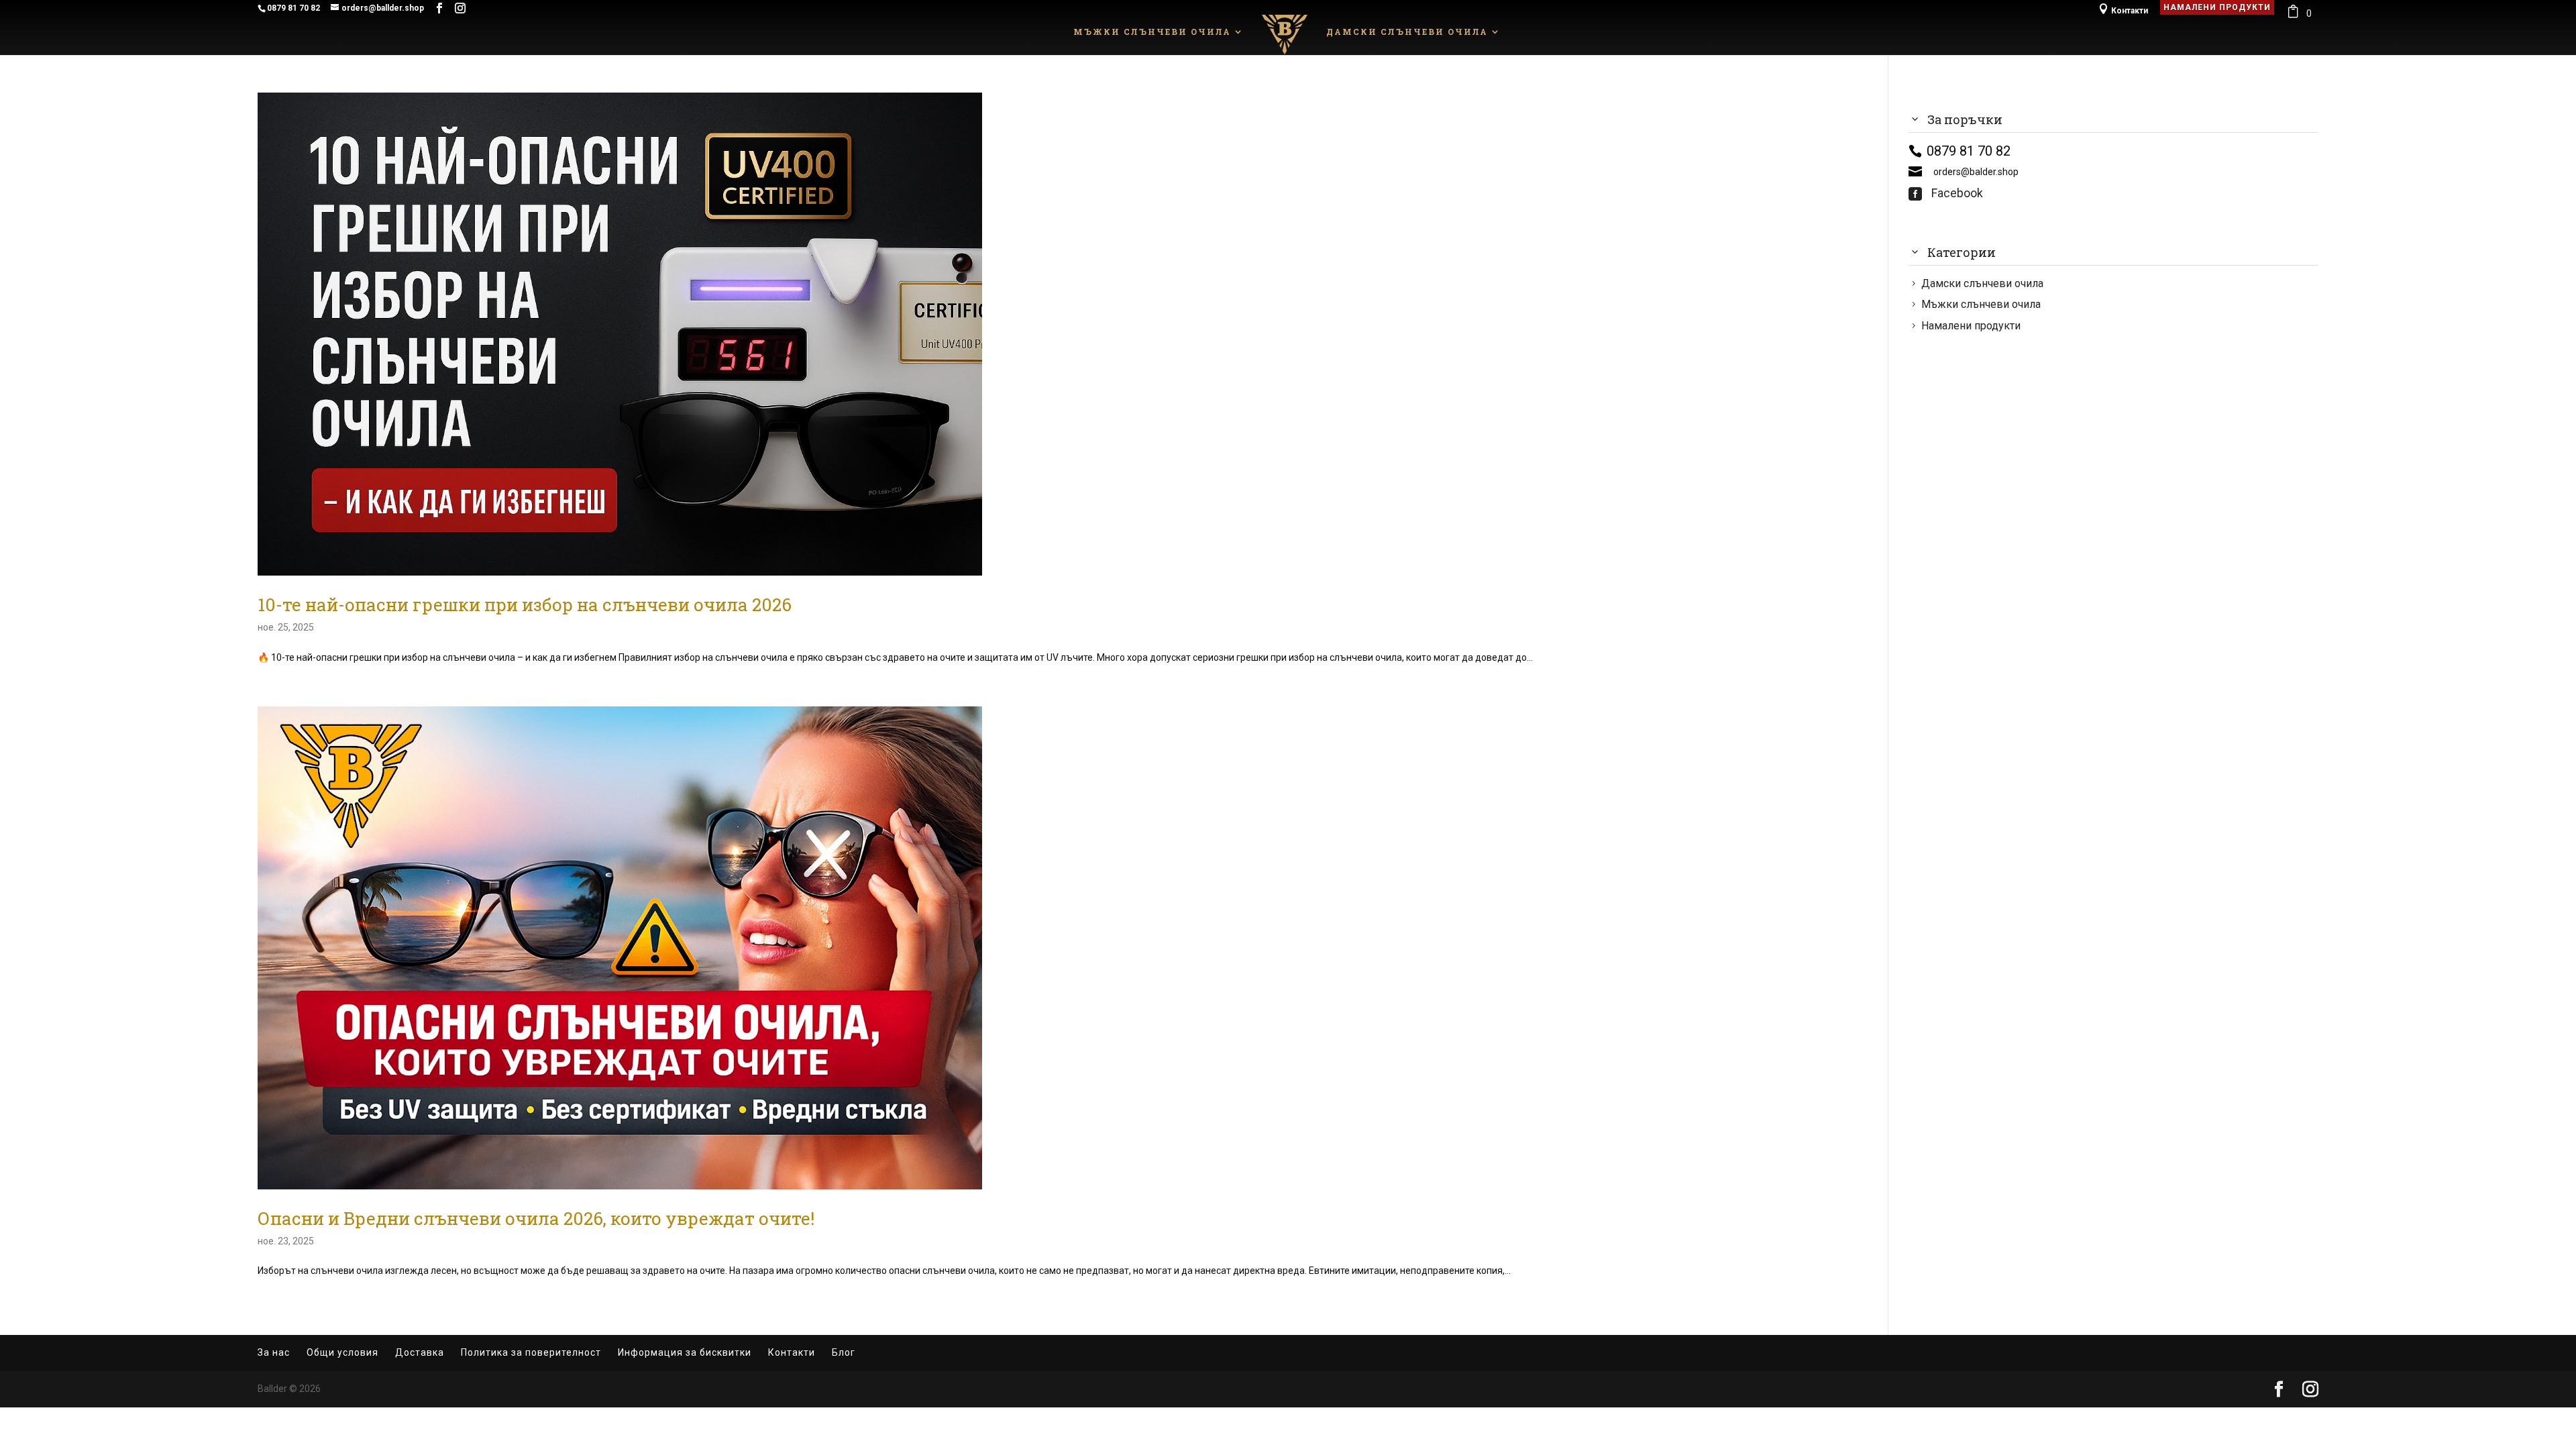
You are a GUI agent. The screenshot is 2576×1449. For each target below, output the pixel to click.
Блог (844, 1352)
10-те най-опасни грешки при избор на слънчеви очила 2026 (525, 604)
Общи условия (342, 1352)
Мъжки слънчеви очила (1152, 32)
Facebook (1946, 193)
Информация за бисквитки (685, 1352)
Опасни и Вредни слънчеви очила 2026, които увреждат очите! (536, 1218)
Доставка (420, 1352)
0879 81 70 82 (293, 8)
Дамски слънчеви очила (1407, 32)
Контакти (2123, 9)
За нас (274, 1352)
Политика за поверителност (531, 1352)
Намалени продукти (2217, 7)
